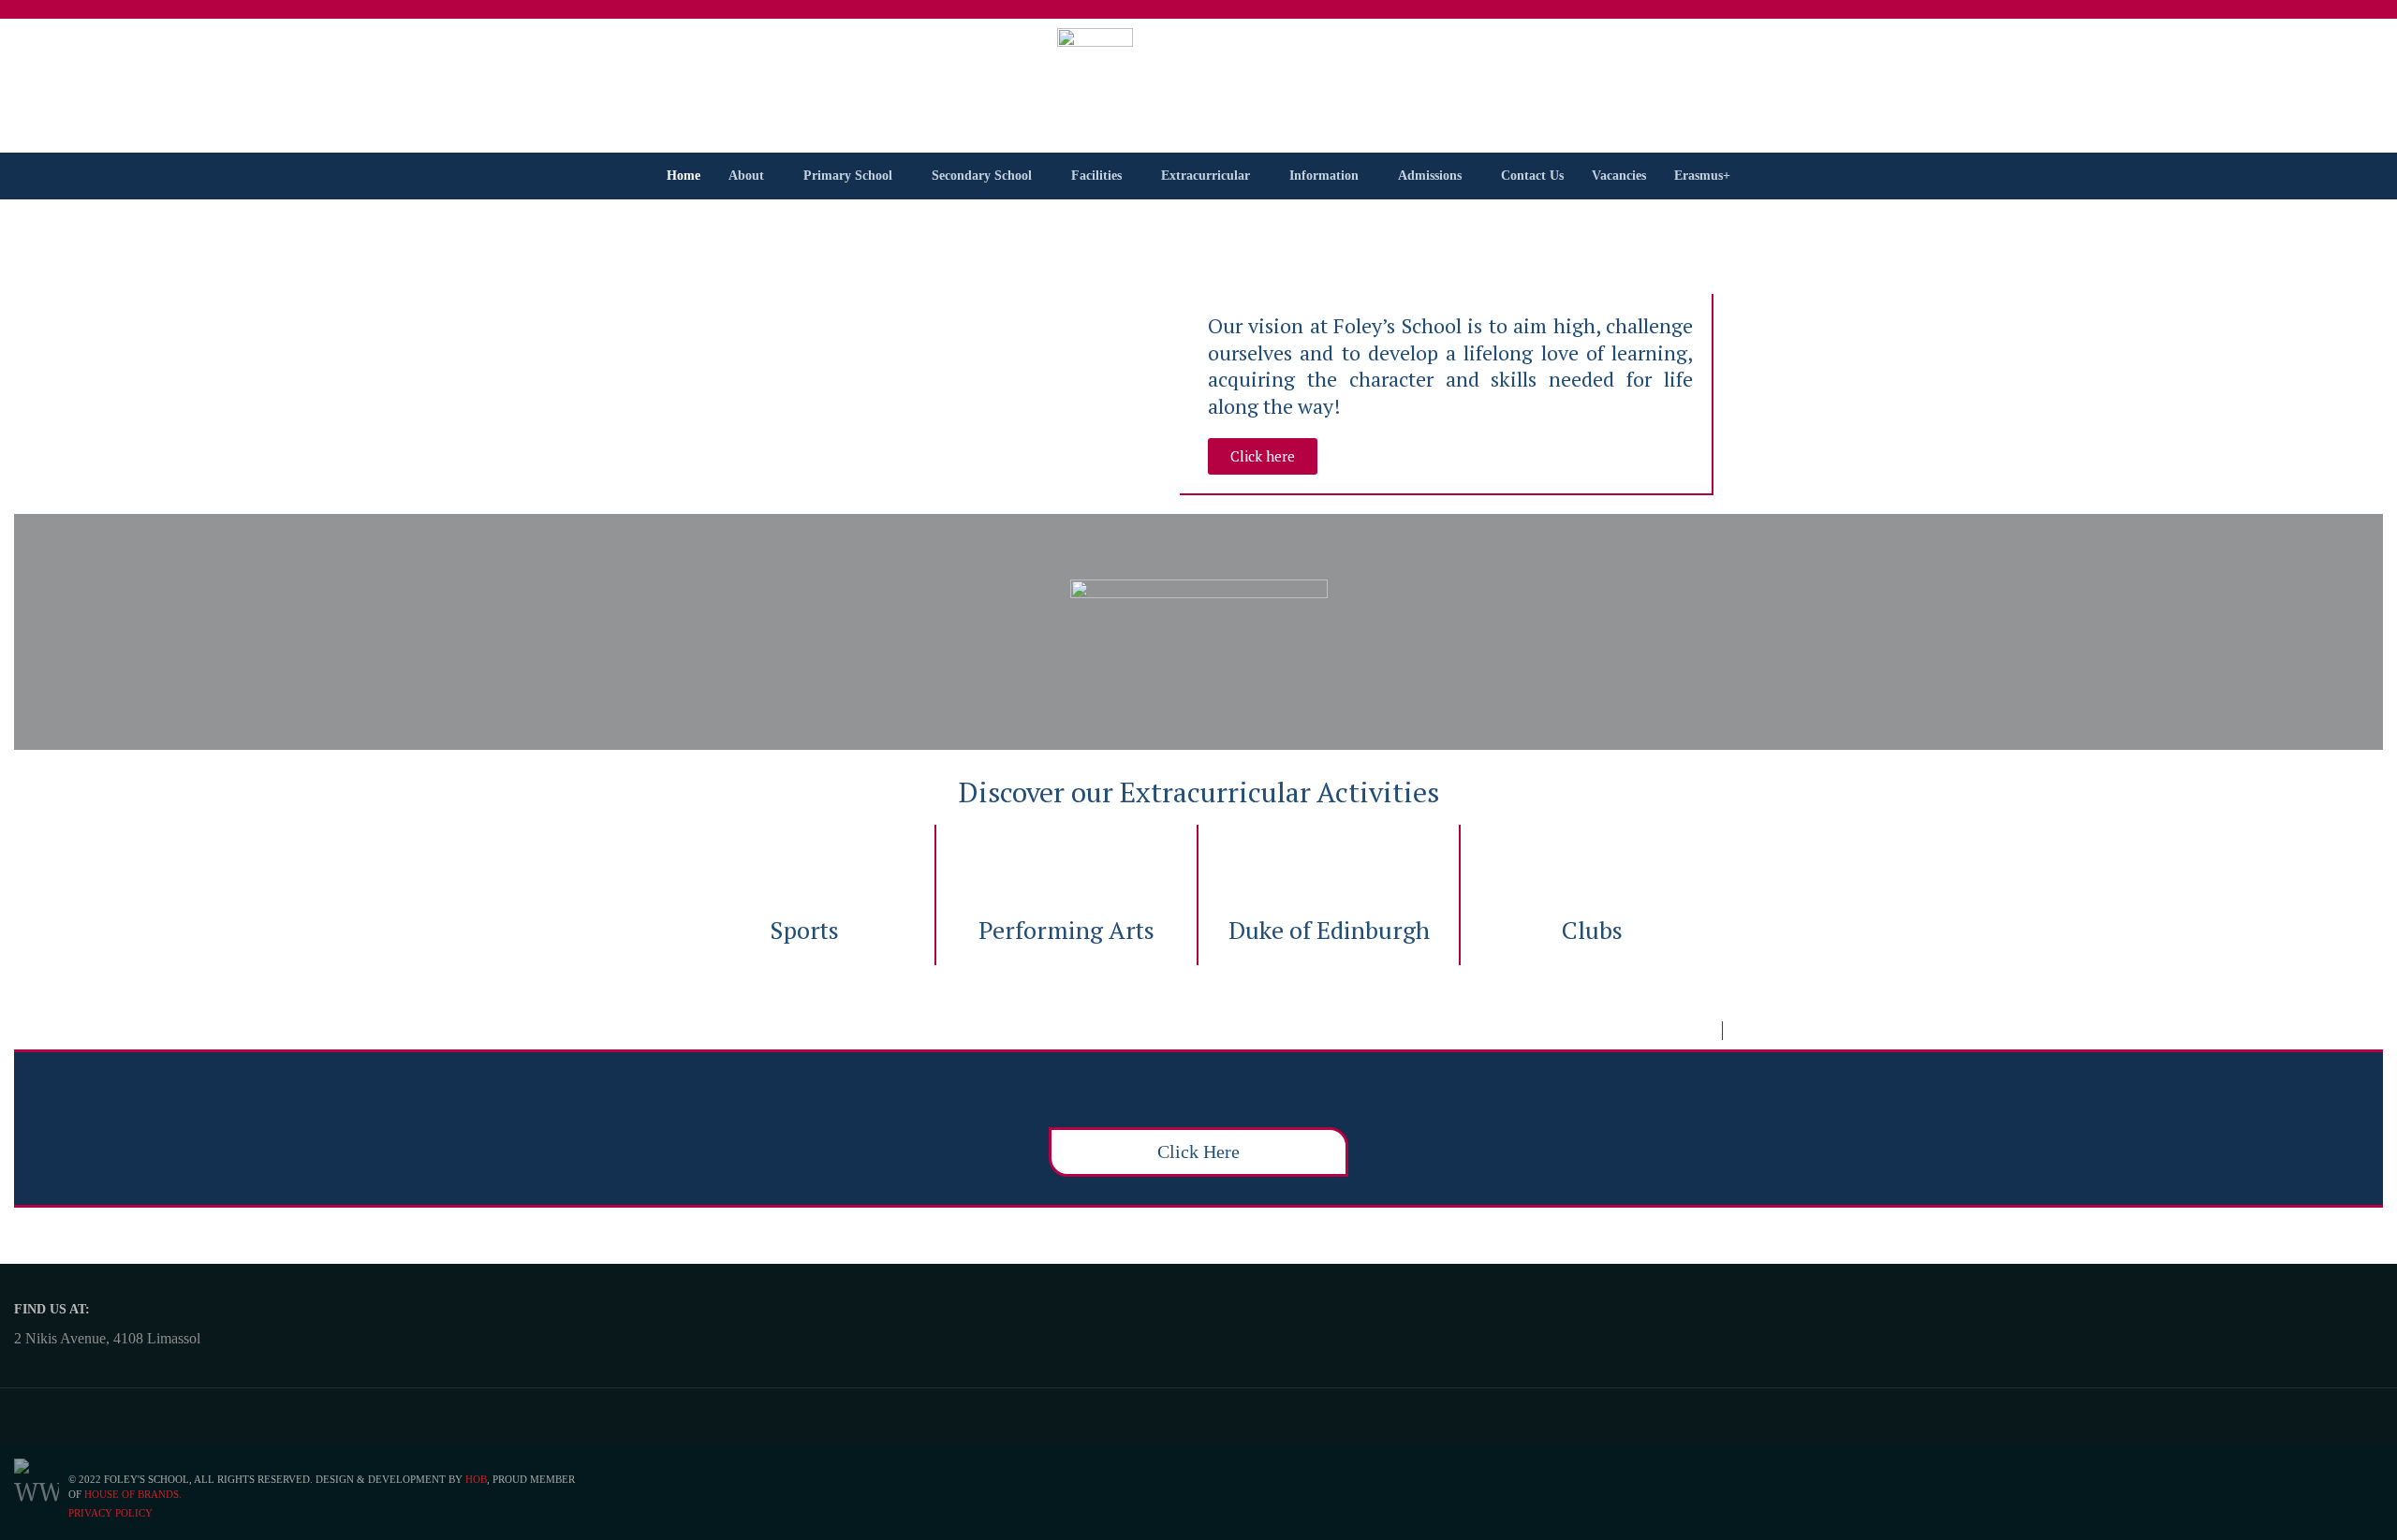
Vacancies (1619, 176)
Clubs (1592, 930)
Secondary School (982, 176)
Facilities (1096, 176)
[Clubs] (1592, 858)
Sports (804, 930)
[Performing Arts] (1066, 858)
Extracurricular (1206, 176)
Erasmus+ (1702, 176)
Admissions (1430, 176)
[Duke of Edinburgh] (1329, 858)
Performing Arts (1066, 930)
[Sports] (804, 858)
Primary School (848, 176)
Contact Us (1532, 176)
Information (1324, 176)
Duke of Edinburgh (1329, 930)
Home (684, 176)
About (746, 176)
